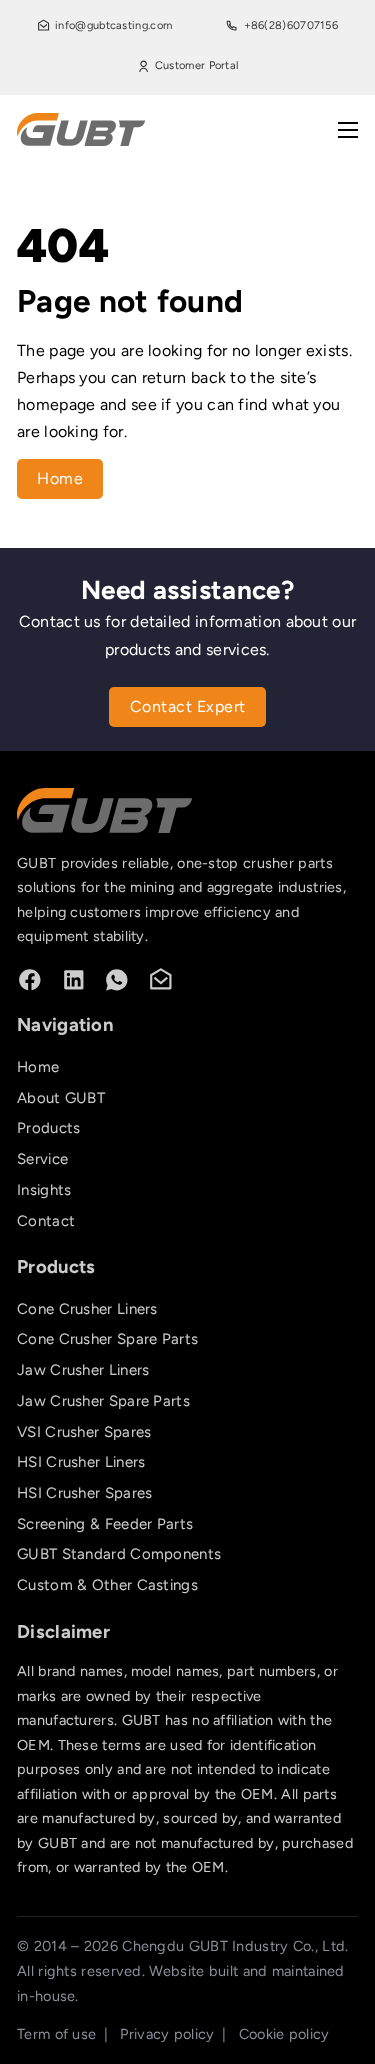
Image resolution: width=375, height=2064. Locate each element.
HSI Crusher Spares (84, 1493)
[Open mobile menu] (348, 130)
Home (60, 478)
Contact (46, 1221)
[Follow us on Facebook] (30, 980)
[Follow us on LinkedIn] (74, 980)
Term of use (56, 2034)
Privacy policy (167, 2034)
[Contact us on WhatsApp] (117, 980)
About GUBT (61, 1098)
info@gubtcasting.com (113, 25)
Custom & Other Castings (107, 1585)
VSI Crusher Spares (84, 1432)
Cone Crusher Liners (87, 1309)
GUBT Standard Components (119, 1554)
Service (42, 1159)
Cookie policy (284, 2034)
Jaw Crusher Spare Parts (103, 1401)
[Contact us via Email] (161, 980)
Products (48, 1128)
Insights (44, 1190)
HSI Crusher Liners (81, 1462)
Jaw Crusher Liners (83, 1370)
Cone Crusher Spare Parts (107, 1339)
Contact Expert (188, 706)
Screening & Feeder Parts (105, 1524)
